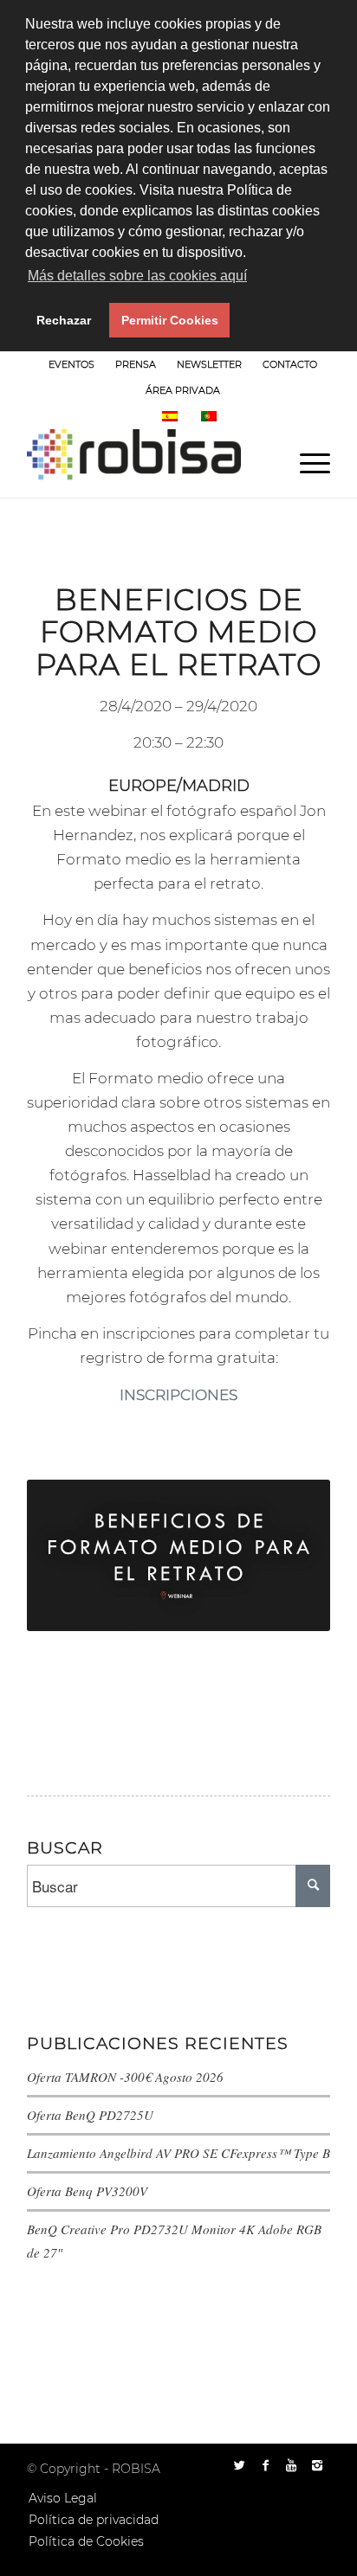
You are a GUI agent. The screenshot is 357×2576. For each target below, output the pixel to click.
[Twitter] (239, 2465)
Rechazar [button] (64, 320)
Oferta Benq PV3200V (87, 2191)
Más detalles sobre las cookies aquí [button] (137, 276)
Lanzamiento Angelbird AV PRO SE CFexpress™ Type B (178, 2153)
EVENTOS (71, 364)
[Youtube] (291, 2465)
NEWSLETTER (209, 364)
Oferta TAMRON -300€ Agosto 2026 (125, 2077)
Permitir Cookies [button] (170, 320)
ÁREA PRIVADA (183, 390)
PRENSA (136, 364)
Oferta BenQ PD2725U (90, 2115)
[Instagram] (317, 2465)
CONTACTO (290, 364)
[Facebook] (265, 2465)
